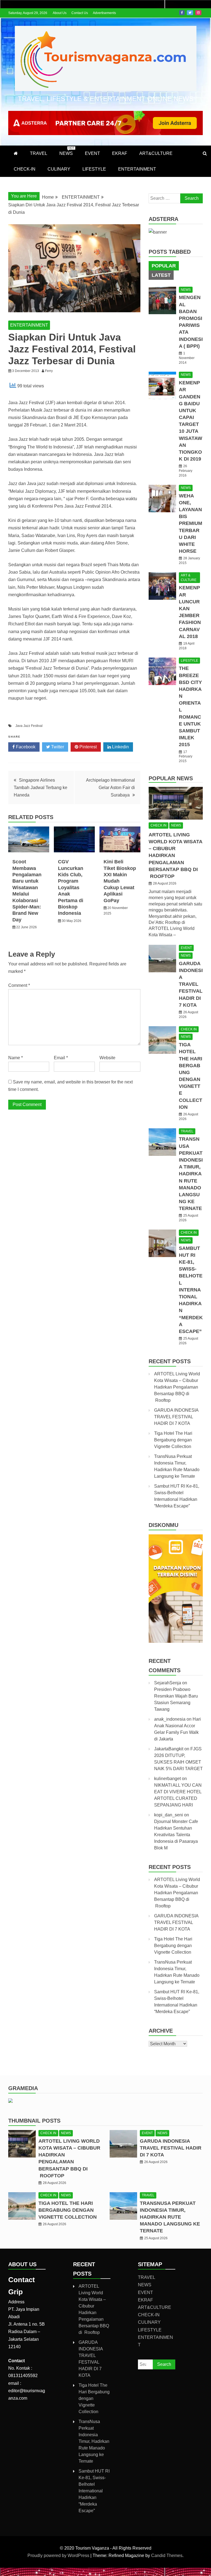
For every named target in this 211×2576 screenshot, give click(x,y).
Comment (19, 985)
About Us (60, 13)
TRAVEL (39, 153)
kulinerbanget (167, 1779)
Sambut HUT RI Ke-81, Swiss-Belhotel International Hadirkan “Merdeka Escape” (191, 1290)
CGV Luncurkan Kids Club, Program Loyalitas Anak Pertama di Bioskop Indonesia (71, 887)
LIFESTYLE (94, 169)
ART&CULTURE (156, 153)
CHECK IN (159, 825)
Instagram (198, 13)
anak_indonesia (170, 1719)
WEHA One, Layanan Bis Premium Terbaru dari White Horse (191, 524)
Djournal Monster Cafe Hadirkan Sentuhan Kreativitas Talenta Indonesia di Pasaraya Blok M (176, 1835)
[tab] (164, 266)
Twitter (190, 13)
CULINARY (59, 169)
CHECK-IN (25, 169)
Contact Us (80, 13)
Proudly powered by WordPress (59, 2556)
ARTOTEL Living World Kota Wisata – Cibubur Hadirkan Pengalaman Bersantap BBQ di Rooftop (177, 1387)
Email (61, 1058)
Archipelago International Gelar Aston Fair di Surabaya (110, 788)
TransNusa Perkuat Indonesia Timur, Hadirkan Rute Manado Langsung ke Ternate (191, 1174)
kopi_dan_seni (169, 1815)
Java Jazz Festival (29, 726)
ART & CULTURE (189, 578)
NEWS (67, 151)
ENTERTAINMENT (137, 169)
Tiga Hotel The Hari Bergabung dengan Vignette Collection (173, 1440)
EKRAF (120, 153)
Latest (161, 275)
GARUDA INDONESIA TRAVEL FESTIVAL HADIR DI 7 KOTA (191, 984)
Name (16, 1058)
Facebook (182, 13)
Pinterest (88, 747)
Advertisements (104, 13)
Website (107, 1058)
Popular (164, 266)
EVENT (92, 153)
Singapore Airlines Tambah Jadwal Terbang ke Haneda (41, 788)
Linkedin (120, 747)
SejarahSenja (168, 1683)
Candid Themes (167, 2556)
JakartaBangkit (169, 1749)
